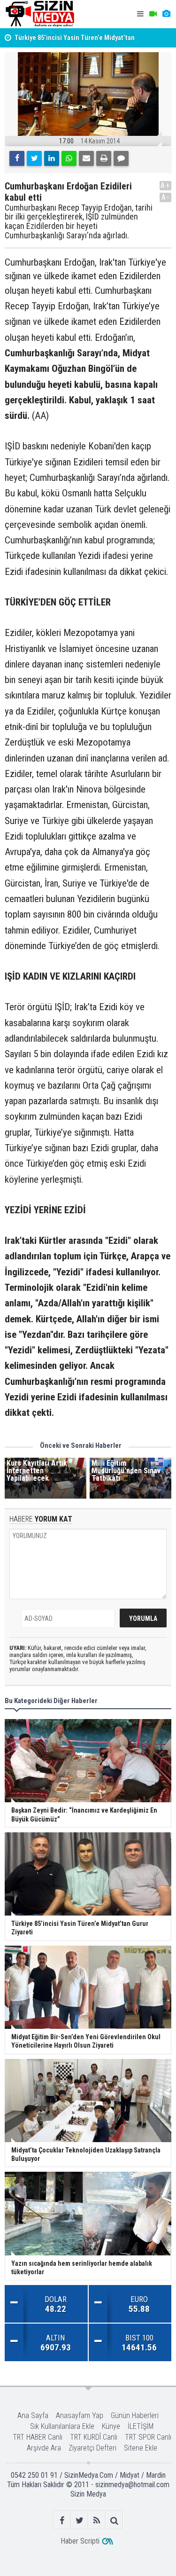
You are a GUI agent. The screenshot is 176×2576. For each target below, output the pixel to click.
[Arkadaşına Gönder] (86, 158)
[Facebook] (17, 158)
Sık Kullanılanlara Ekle (62, 2426)
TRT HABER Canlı (38, 2437)
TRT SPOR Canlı (148, 2437)
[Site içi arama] (114, 2520)
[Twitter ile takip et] (80, 2520)
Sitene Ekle (141, 2448)
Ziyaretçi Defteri (92, 2448)
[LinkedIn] (52, 158)
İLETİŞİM (141, 2426)
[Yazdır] (104, 158)
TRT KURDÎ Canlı (94, 2437)
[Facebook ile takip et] (62, 2520)
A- (166, 197)
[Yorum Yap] (121, 158)
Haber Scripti (80, 2541)
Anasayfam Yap (80, 2415)
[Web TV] (153, 14)
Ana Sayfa (33, 2415)
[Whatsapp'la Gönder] (69, 158)
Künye (111, 2426)
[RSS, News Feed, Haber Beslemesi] (97, 2520)
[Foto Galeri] (166, 14)
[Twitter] (34, 158)
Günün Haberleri (135, 2415)
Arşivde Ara (44, 2448)
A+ (165, 185)
